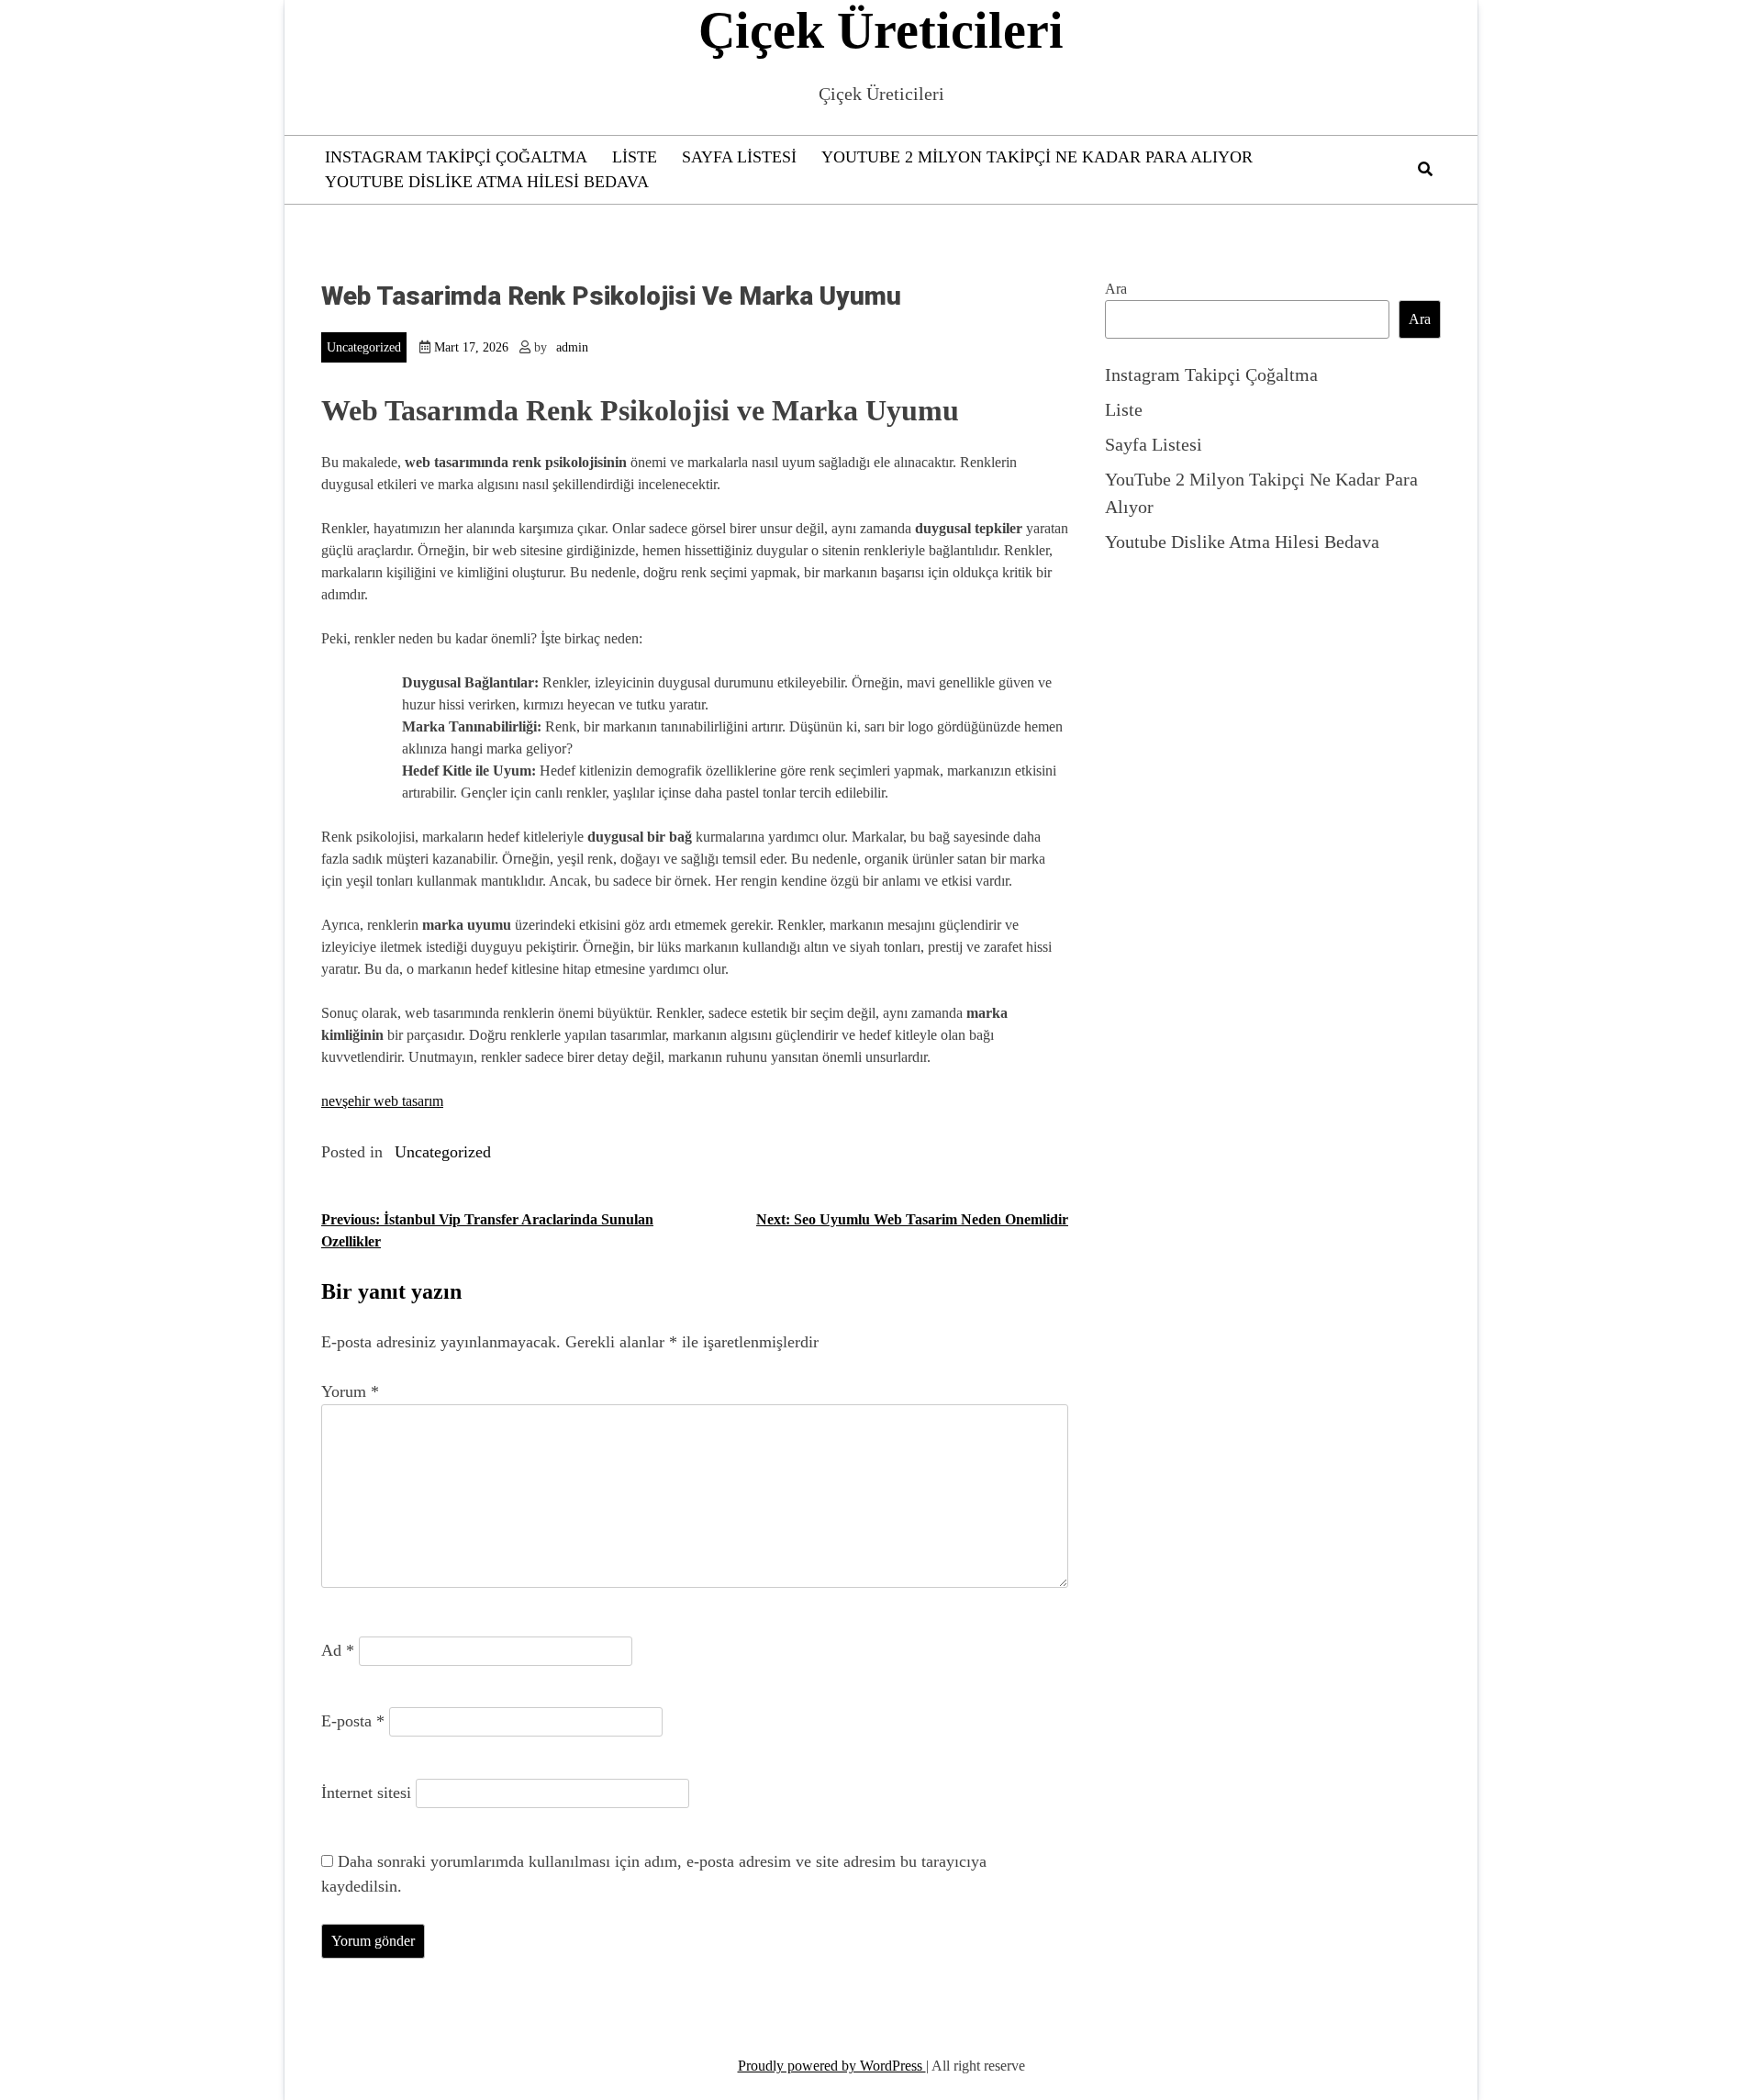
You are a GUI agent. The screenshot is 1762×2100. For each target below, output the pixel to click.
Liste (635, 157)
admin (572, 347)
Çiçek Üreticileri (881, 30)
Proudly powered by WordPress (832, 2066)
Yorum (350, 1391)
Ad (338, 1650)
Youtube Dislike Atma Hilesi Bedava (487, 182)
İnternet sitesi (366, 1793)
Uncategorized (364, 347)
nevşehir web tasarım (382, 1101)
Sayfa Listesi (739, 157)
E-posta (353, 1721)
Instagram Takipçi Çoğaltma (456, 157)
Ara (1116, 289)
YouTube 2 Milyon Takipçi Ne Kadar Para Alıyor (1037, 157)
